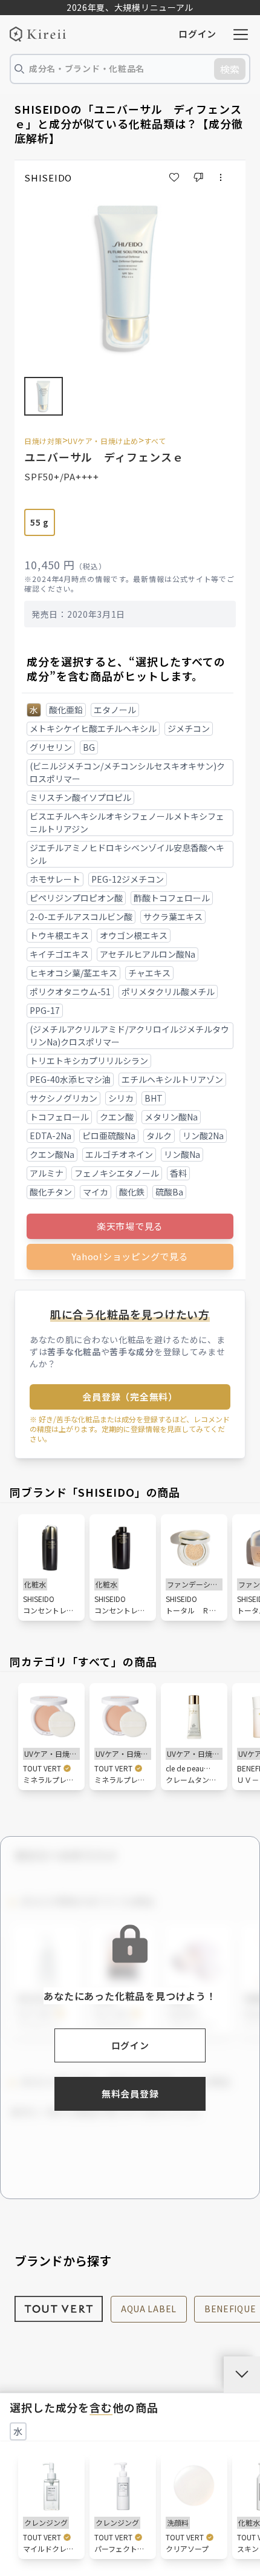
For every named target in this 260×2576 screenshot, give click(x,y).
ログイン (197, 34)
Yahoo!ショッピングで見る (130, 1256)
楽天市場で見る (130, 1226)
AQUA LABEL (149, 2309)
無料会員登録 (130, 2094)
